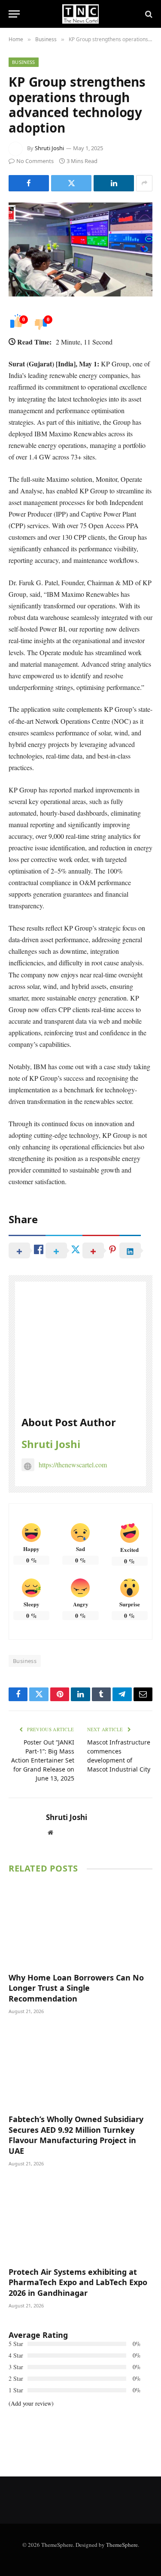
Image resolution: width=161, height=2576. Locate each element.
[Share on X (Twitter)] (71, 183)
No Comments (35, 161)
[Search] (148, 14)
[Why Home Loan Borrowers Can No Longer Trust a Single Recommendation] (80, 1925)
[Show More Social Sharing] (144, 183)
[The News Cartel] (80, 14)
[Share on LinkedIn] (114, 183)
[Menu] (14, 14)
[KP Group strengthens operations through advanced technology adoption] (80, 249)
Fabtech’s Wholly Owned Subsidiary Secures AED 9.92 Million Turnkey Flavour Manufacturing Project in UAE (76, 2135)
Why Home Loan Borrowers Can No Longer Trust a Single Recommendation (76, 1988)
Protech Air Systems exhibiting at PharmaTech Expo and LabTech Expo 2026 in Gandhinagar (78, 2282)
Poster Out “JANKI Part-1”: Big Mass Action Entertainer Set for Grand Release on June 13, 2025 (43, 1760)
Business (24, 62)
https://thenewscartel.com (73, 1465)
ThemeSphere (122, 2545)
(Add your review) (31, 2403)
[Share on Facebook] (29, 183)
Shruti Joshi (49, 148)
